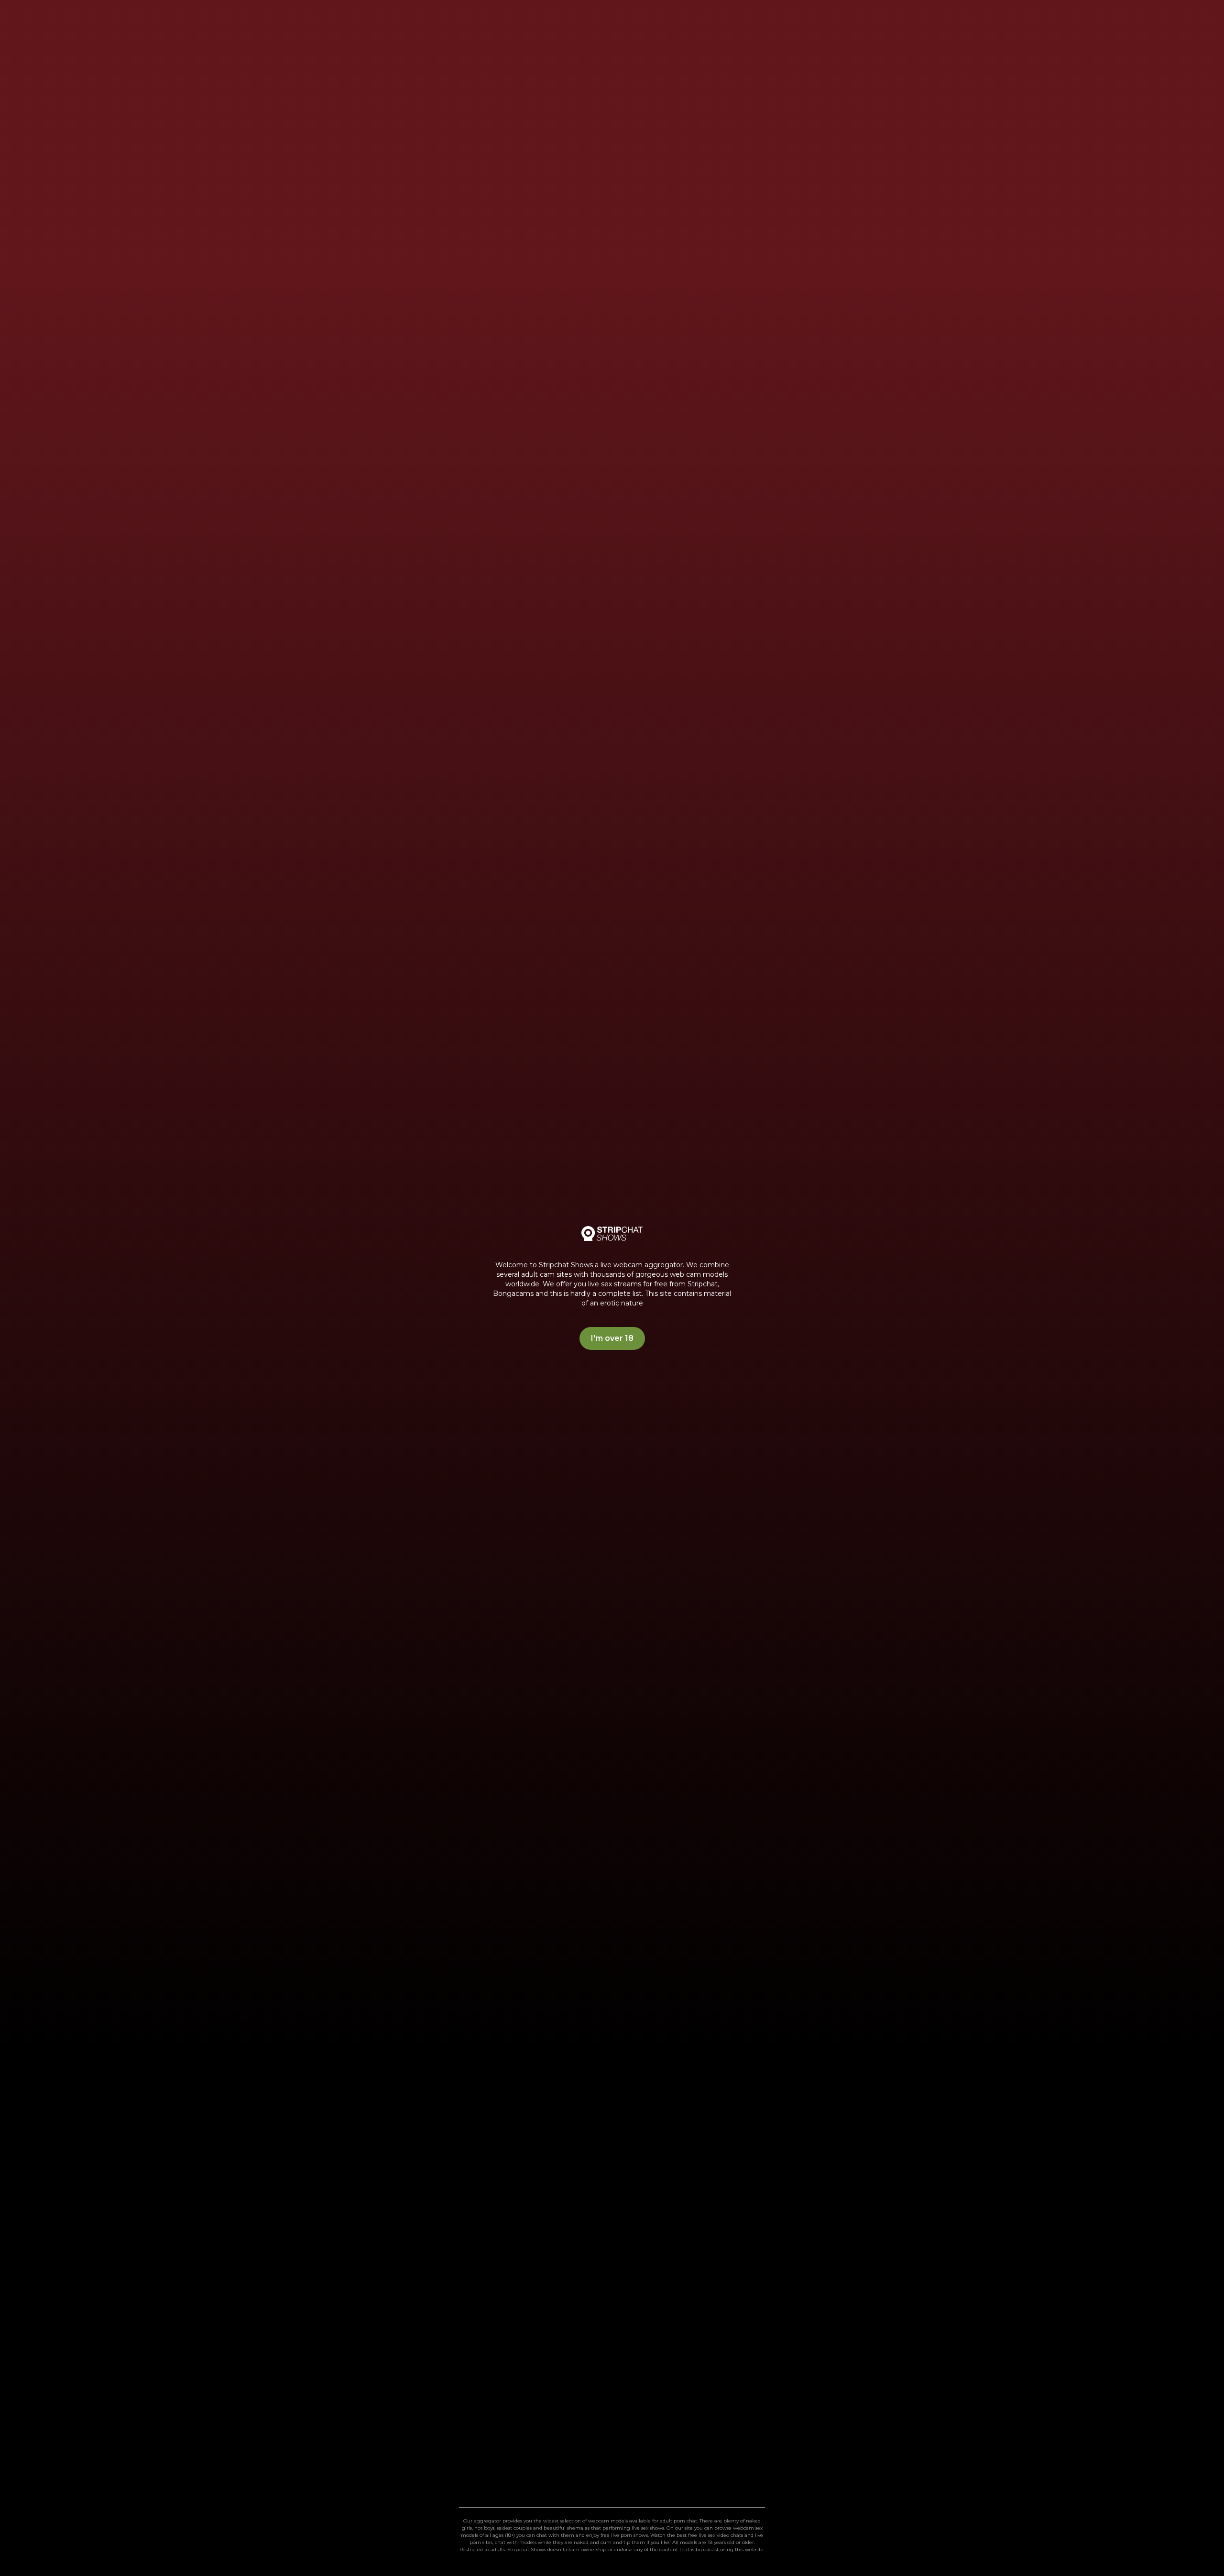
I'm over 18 (612, 1338)
